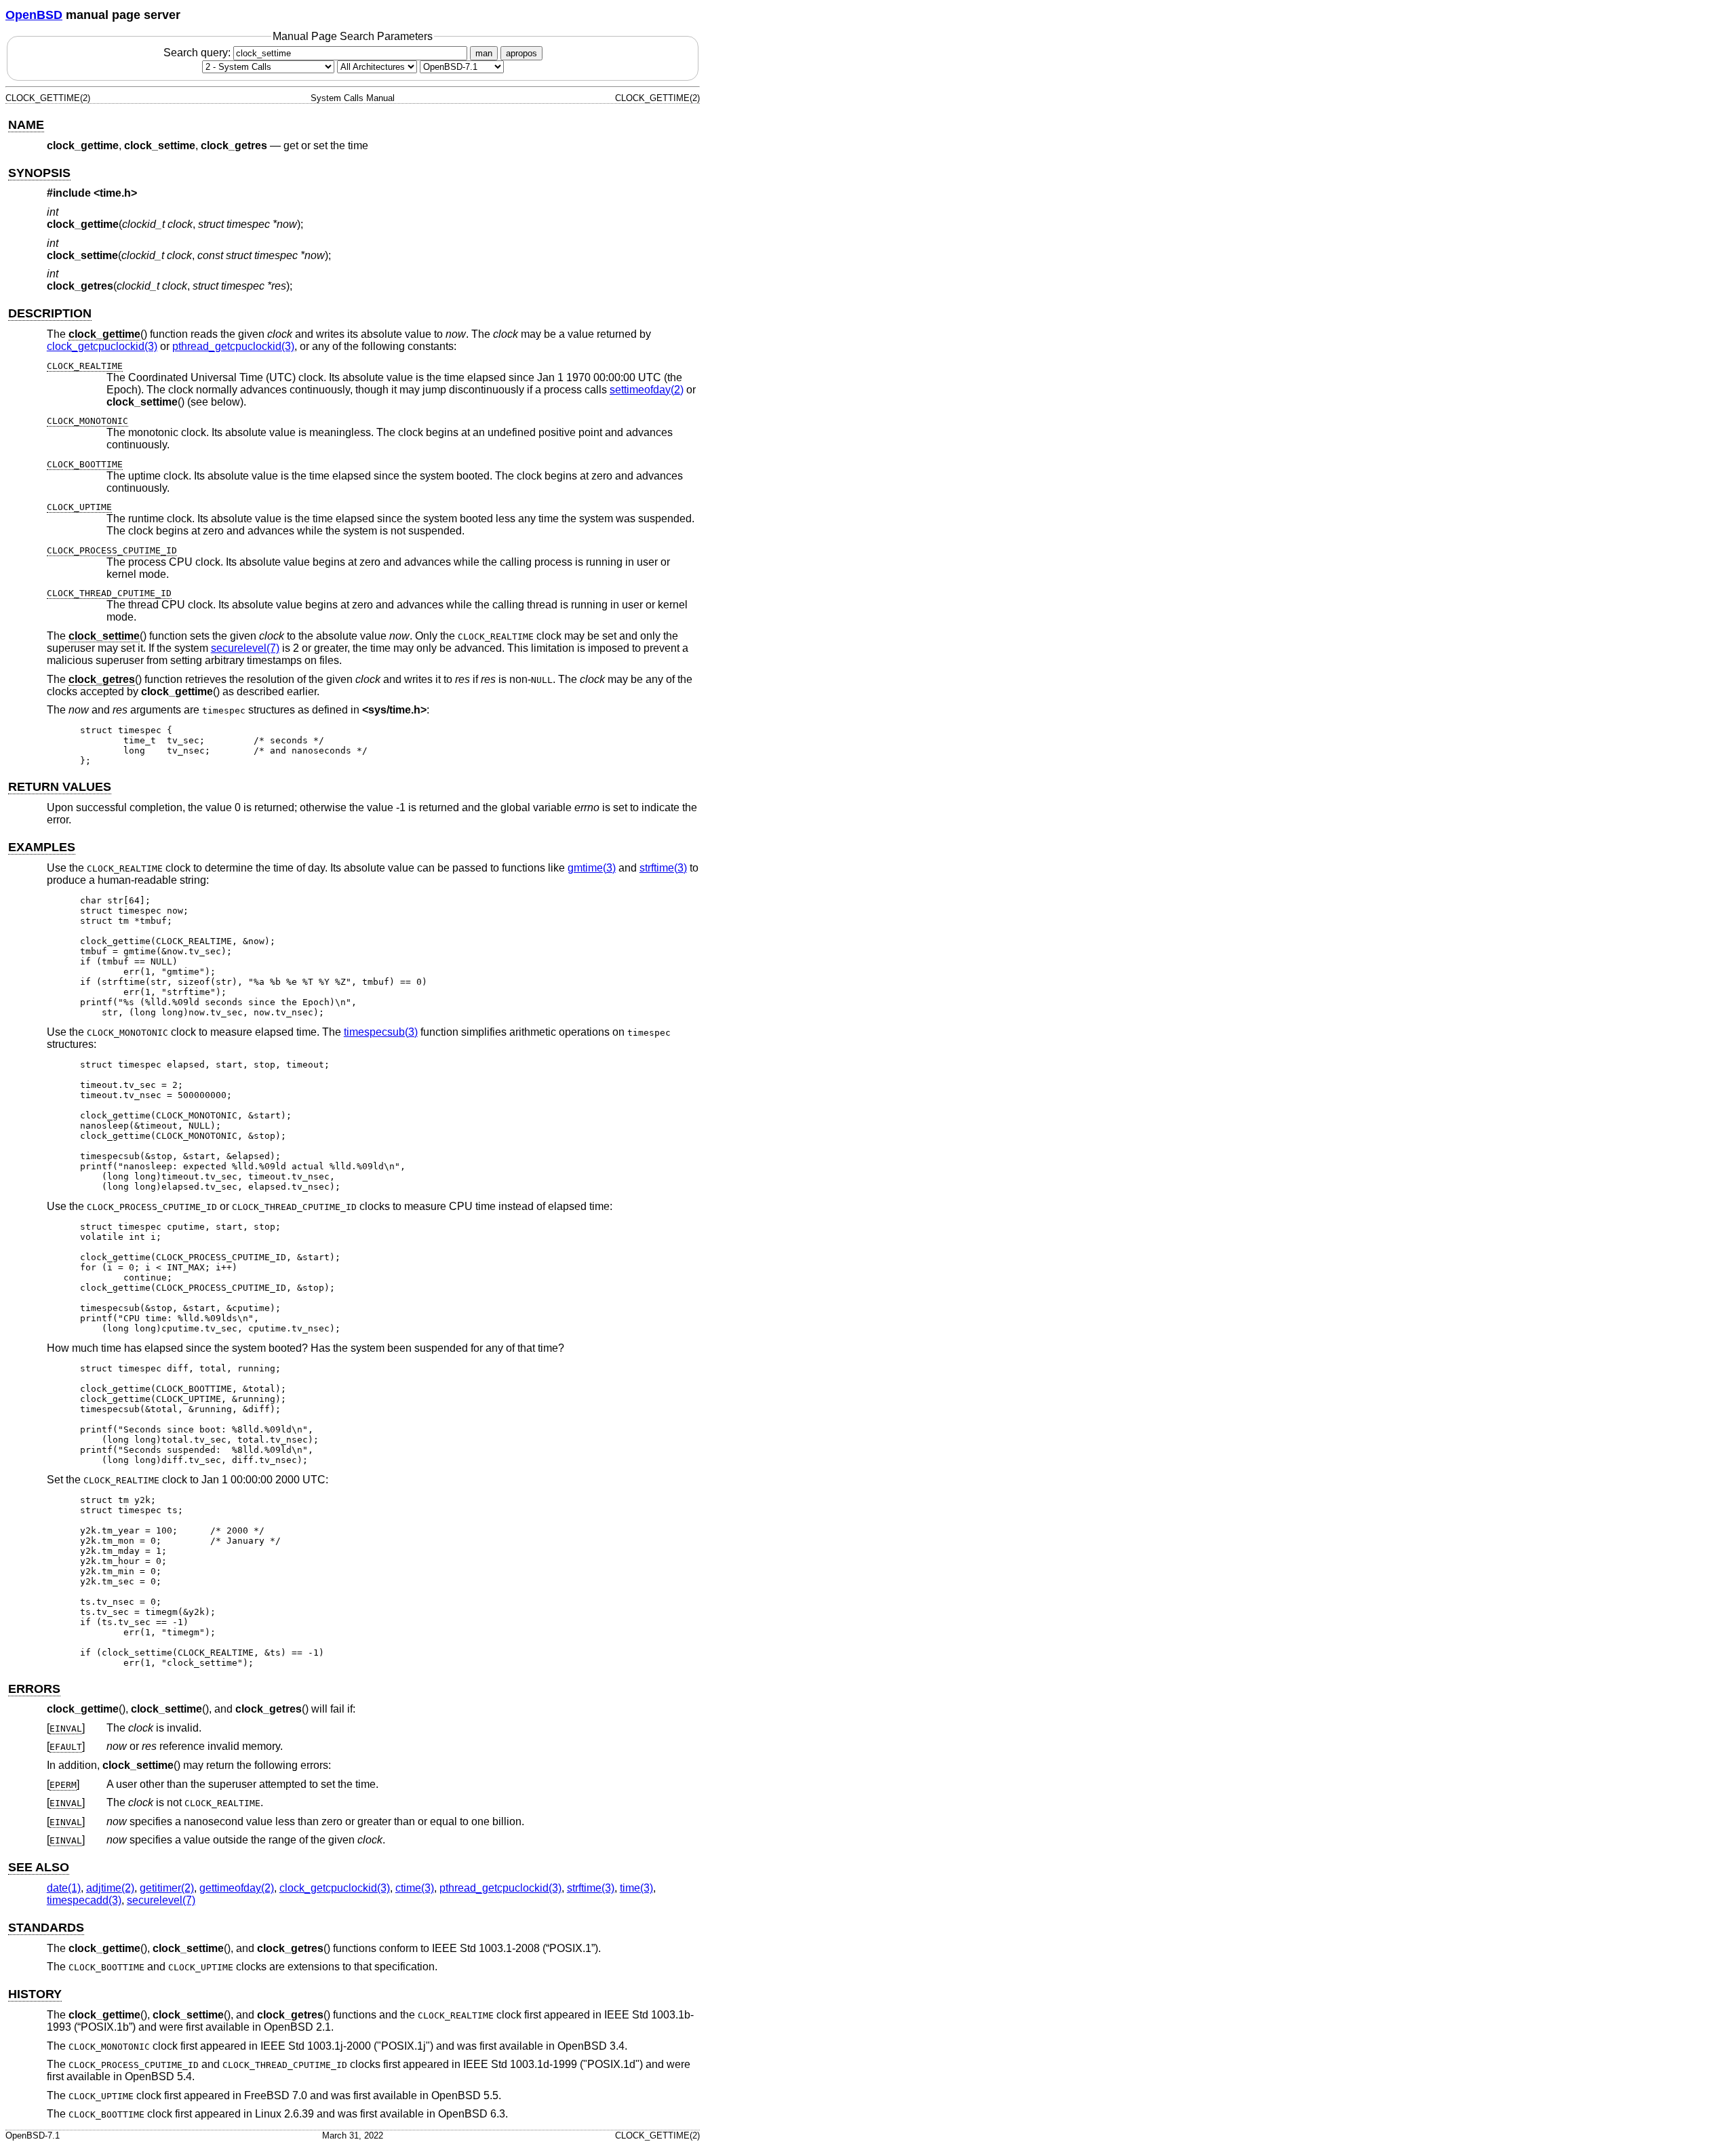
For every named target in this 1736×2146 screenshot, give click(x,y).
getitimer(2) (167, 1888)
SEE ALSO (39, 1867)
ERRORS (34, 1689)
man (484, 53)
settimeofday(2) (647, 390)
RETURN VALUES (60, 787)
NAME (26, 125)
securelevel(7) (245, 648)
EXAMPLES (42, 847)
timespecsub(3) (381, 1032)
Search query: (198, 53)
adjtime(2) (110, 1888)
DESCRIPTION (50, 313)
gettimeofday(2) (237, 1888)
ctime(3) (415, 1888)
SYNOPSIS (39, 173)
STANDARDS (46, 1928)
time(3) (636, 1888)
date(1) (64, 1888)
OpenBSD (34, 15)
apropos (521, 53)
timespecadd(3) (84, 1900)
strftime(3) (663, 868)
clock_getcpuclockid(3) (102, 346)
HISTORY (35, 1994)
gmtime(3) (592, 868)
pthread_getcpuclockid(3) (233, 346)
